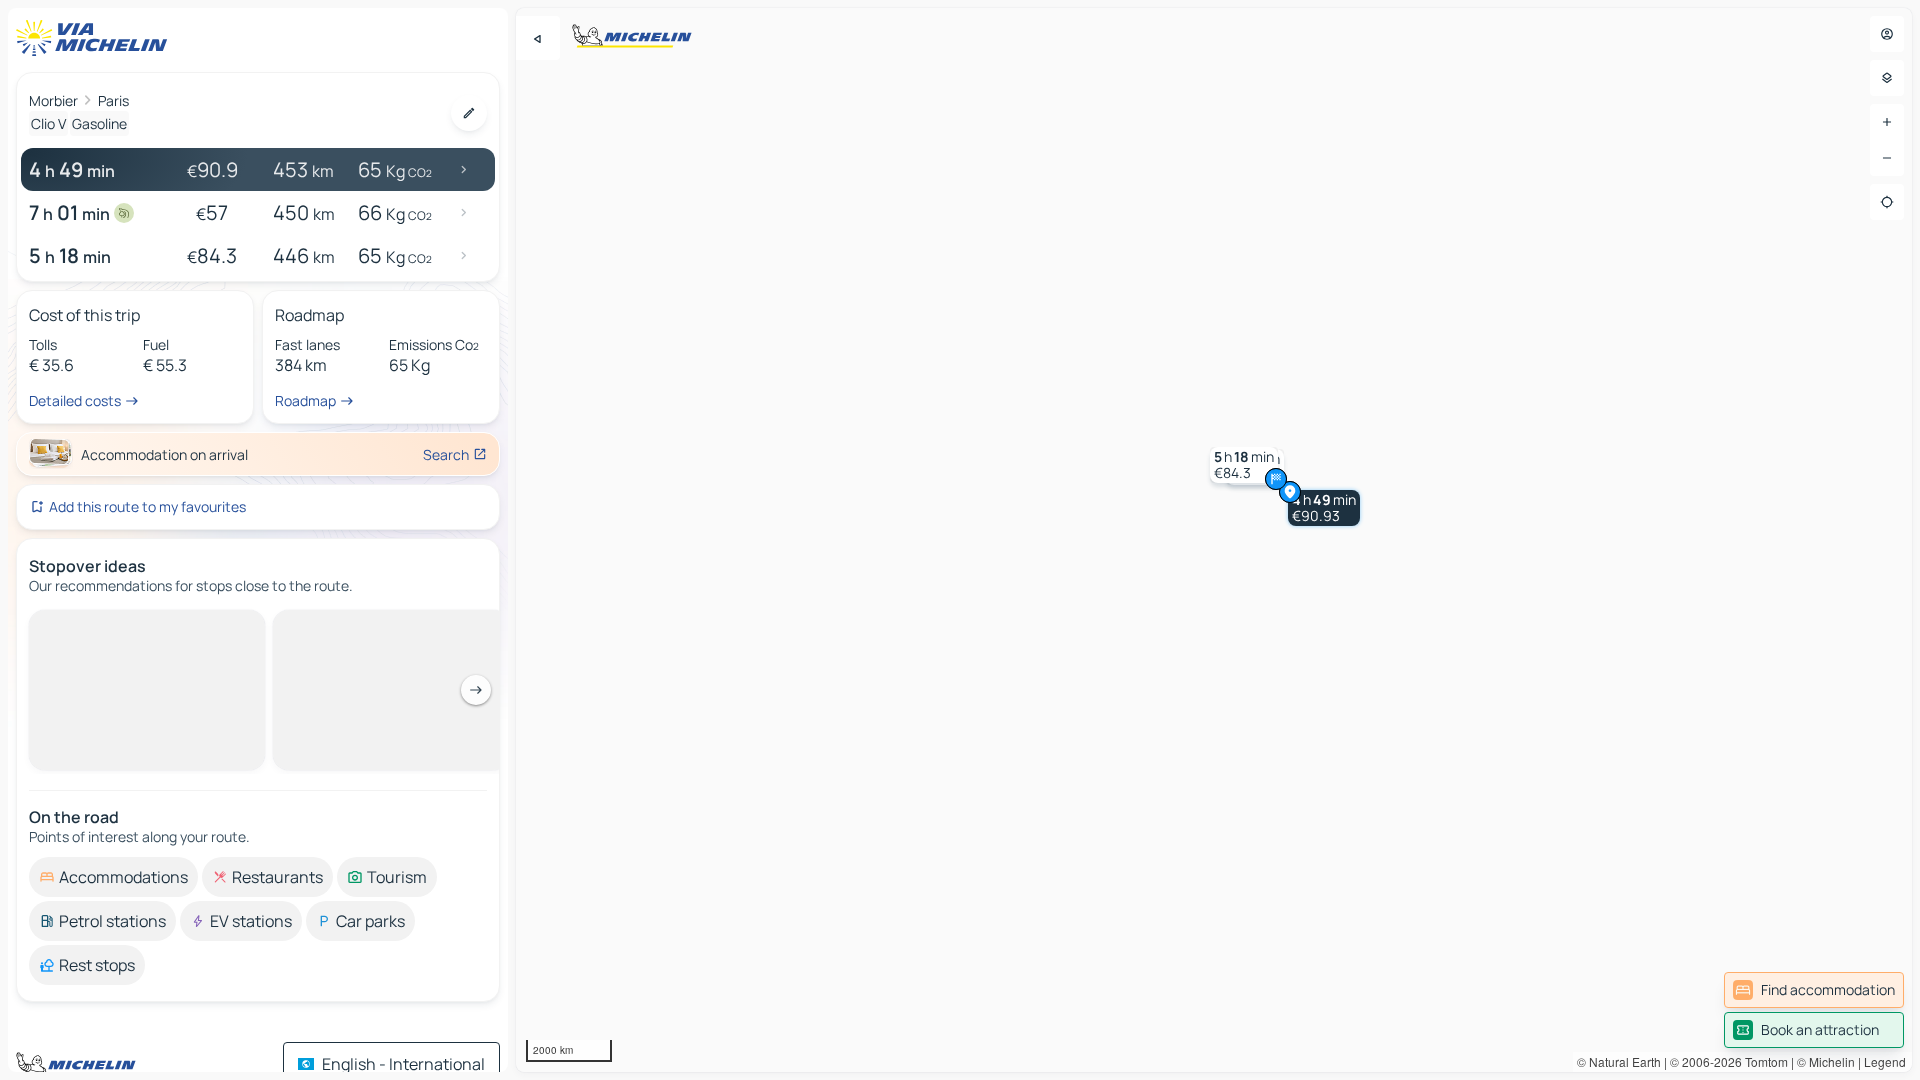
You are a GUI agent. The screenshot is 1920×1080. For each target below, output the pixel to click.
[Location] (1887, 202)
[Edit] (469, 113)
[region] (1214, 540)
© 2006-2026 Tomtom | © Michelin (1762, 1061)
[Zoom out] (1887, 158)
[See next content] (476, 690)
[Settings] (1887, 78)
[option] (113, 877)
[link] (1814, 990)
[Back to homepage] (96, 38)
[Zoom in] (1887, 122)
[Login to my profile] (1887, 34)
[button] (1324, 508)
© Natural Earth (1619, 1061)
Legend (1885, 1061)
